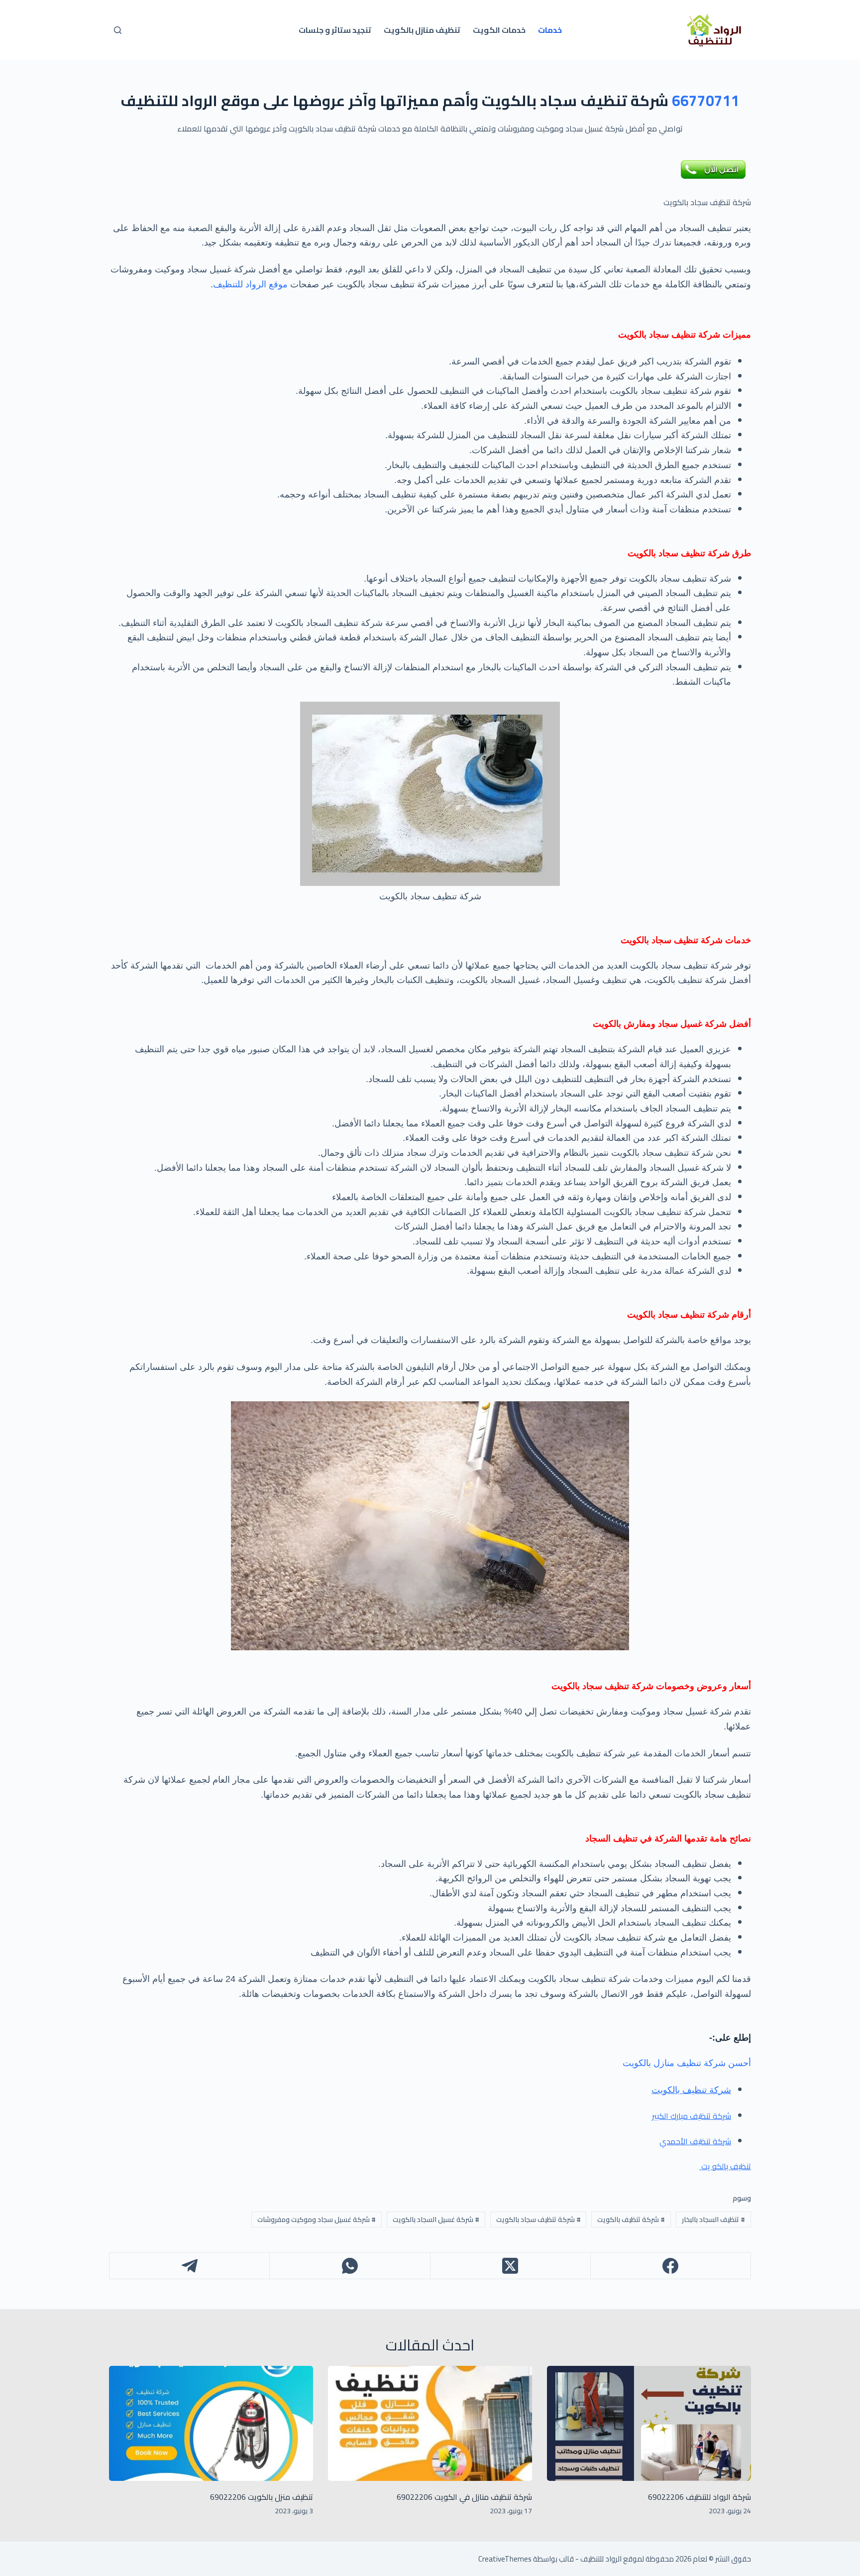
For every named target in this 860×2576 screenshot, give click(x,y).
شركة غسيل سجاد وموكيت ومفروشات (317, 2219)
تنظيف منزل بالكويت (279, 2497)
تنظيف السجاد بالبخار (713, 2219)
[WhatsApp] (349, 2266)
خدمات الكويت (499, 30)
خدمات (550, 30)
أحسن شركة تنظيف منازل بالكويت (687, 2063)
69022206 (415, 2497)
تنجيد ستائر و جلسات (335, 30)
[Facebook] (670, 2266)
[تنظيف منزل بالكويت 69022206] (211, 2423)
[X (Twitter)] (510, 2266)
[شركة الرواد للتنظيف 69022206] (649, 2423)
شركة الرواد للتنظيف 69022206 (699, 2497)
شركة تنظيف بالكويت (631, 2219)
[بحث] (118, 30)
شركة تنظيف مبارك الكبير (692, 2116)
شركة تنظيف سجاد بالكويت (538, 2219)
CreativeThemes (505, 2559)
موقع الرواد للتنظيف (250, 284)
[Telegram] (189, 2266)
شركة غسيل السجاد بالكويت (436, 2219)
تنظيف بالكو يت (725, 2166)
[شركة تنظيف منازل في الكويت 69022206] (430, 2423)
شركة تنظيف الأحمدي (695, 2141)
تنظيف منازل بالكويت (422, 30)
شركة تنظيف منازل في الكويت (482, 2497)
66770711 (706, 101)
